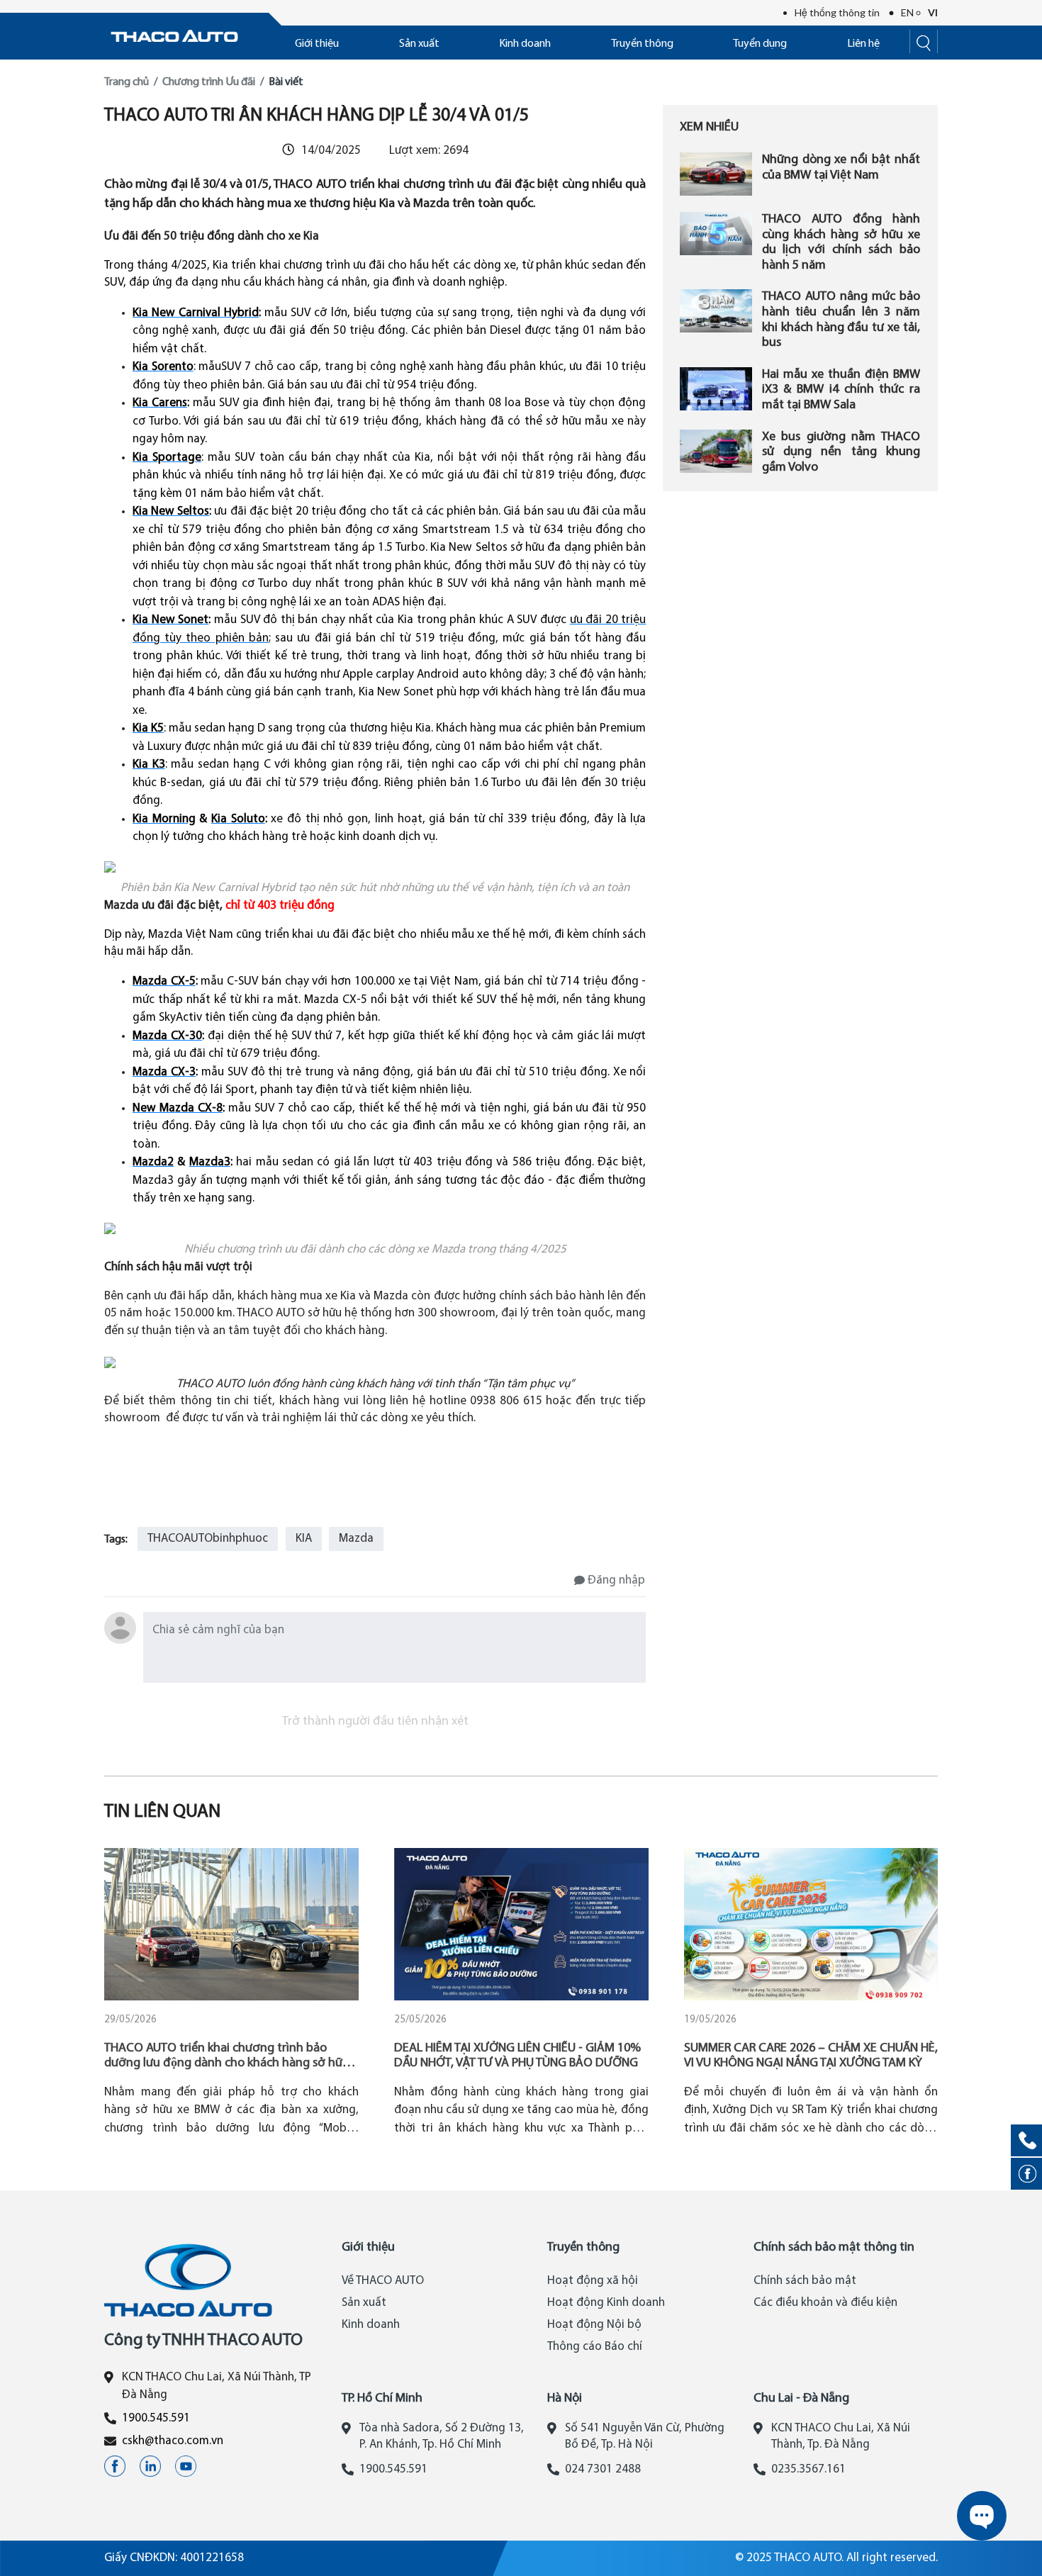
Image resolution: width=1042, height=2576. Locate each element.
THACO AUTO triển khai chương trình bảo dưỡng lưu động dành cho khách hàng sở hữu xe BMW (227, 2063)
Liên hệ (863, 44)
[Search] (924, 41)
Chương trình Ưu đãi (209, 82)
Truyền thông (642, 44)
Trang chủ (127, 82)
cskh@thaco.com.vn (173, 2441)
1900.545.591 (156, 2418)
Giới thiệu (317, 44)
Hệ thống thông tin (837, 12)
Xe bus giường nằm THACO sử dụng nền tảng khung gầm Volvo (841, 452)
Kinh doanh (525, 44)
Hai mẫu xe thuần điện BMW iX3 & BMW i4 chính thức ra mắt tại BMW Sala (841, 390)
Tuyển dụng (760, 44)
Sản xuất (419, 44)
